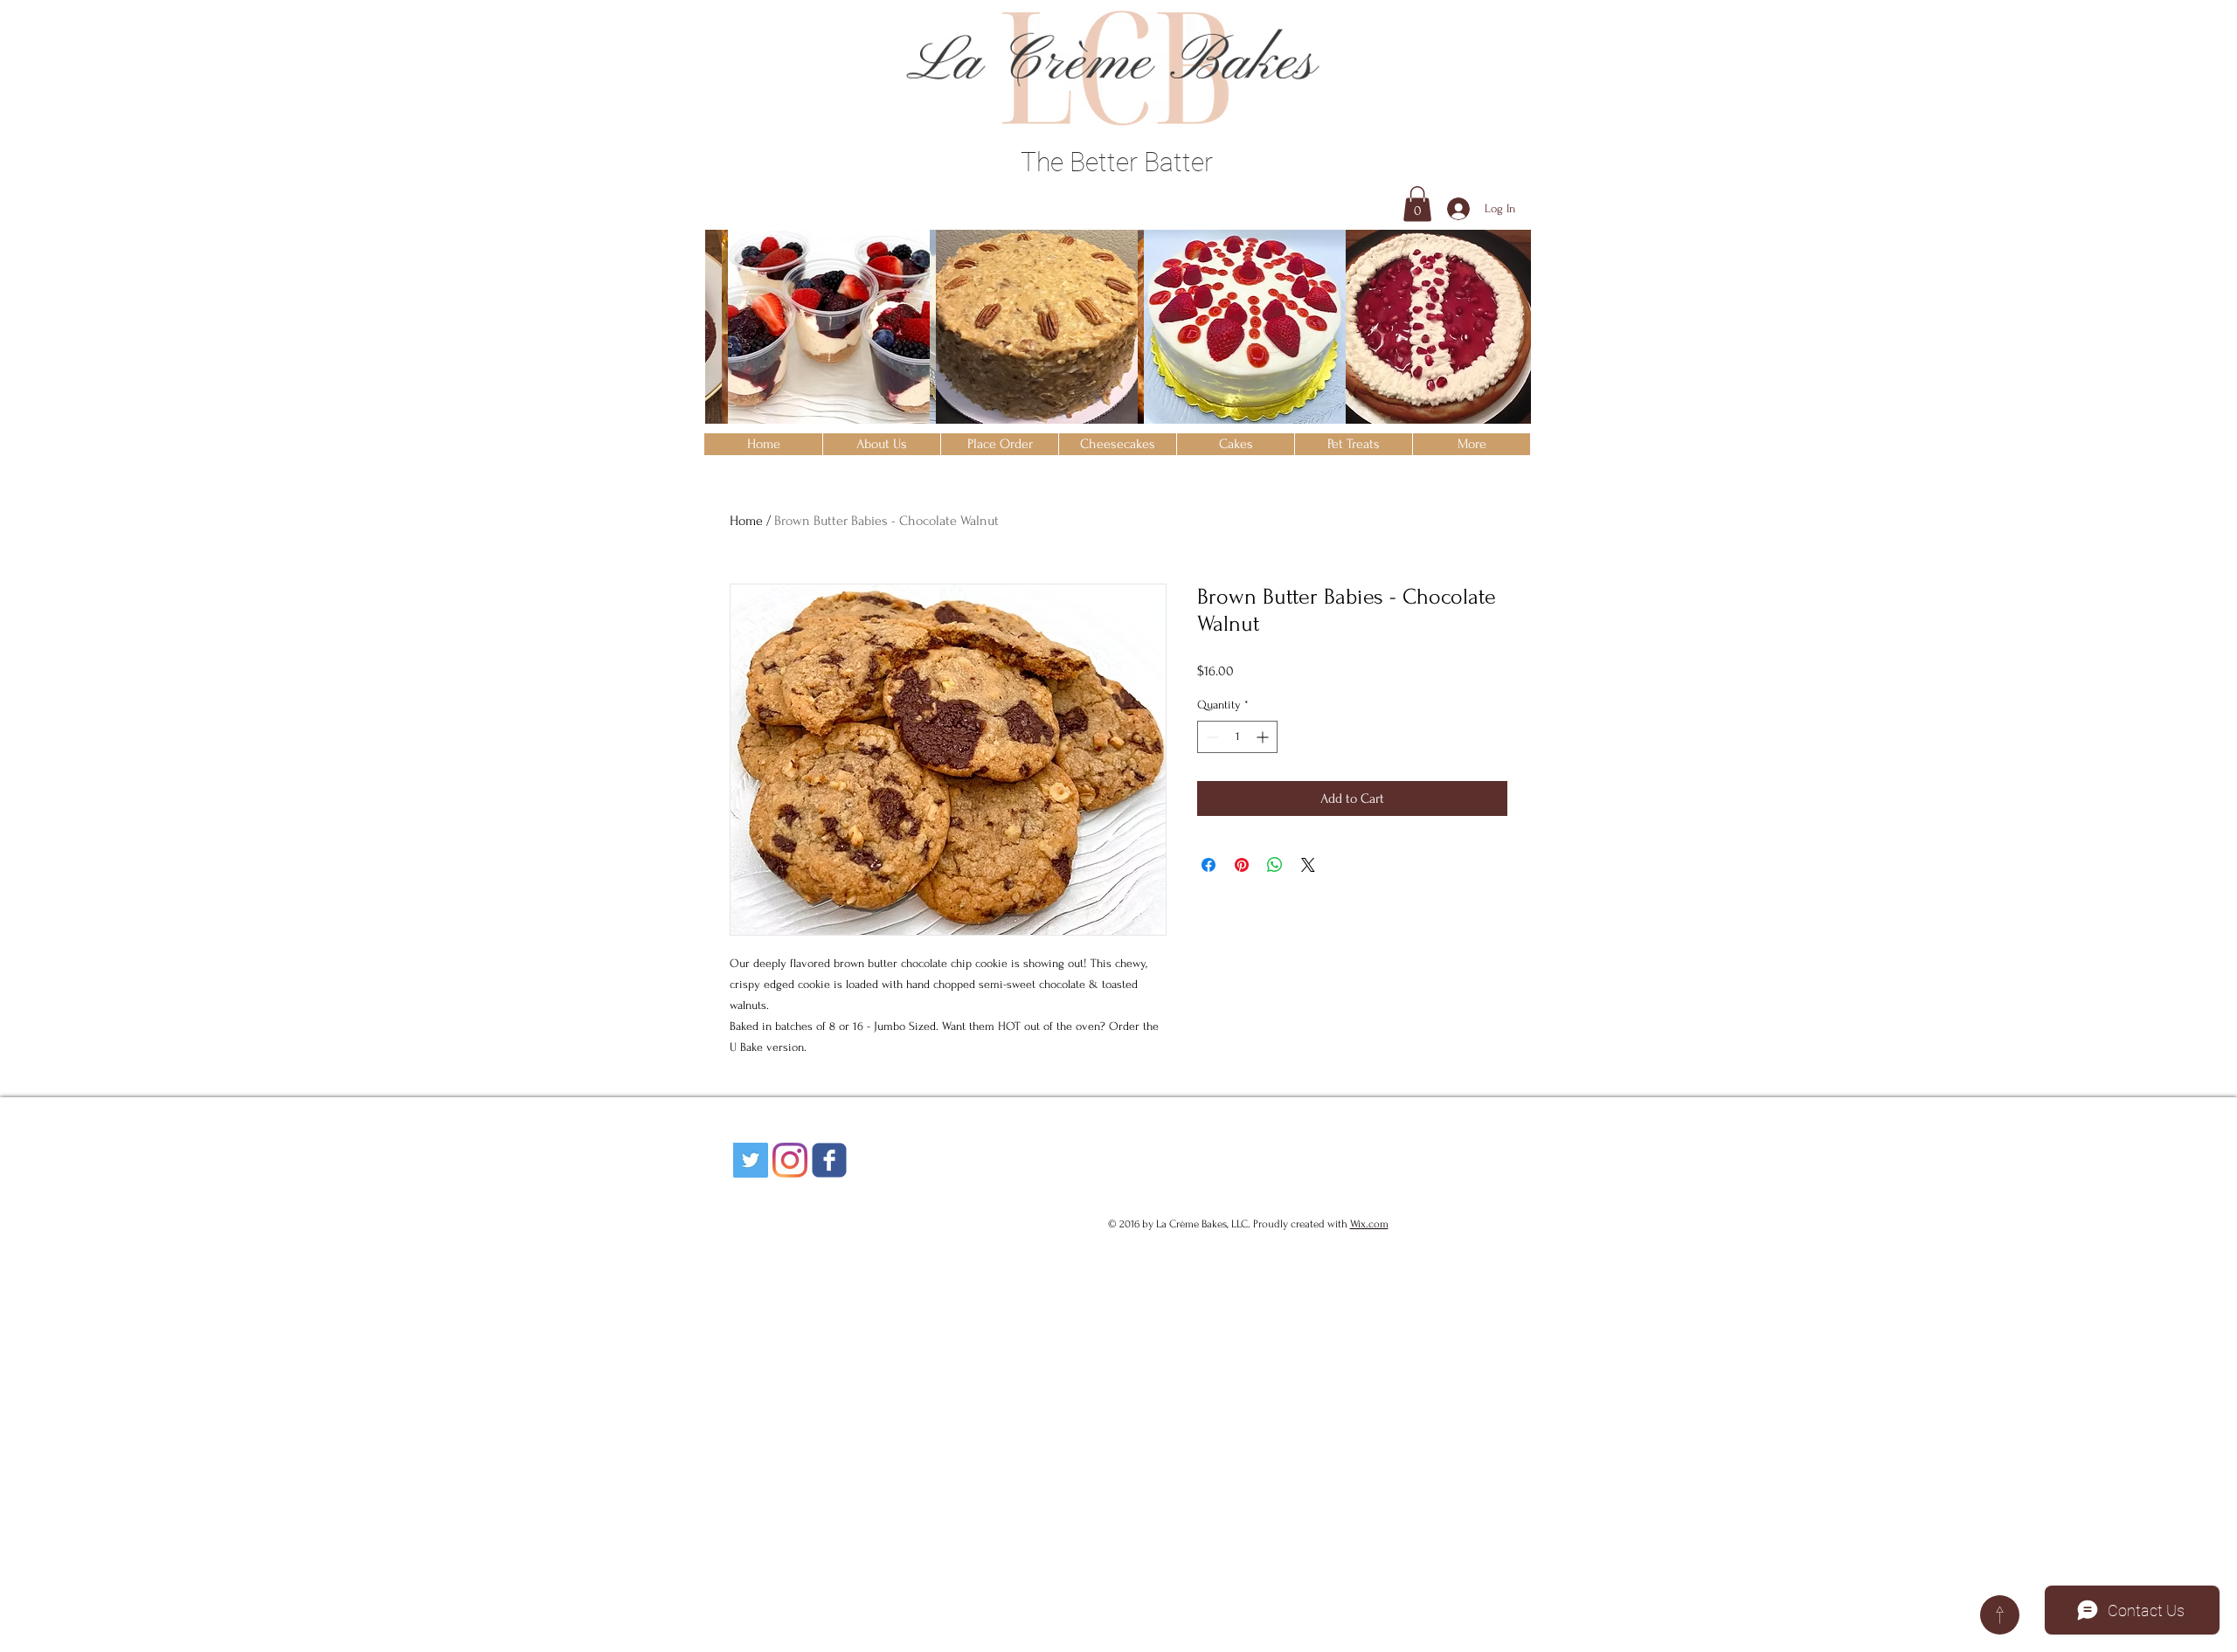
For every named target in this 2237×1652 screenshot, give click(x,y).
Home (746, 521)
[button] (1417, 204)
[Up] (2000, 1615)
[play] (1495, 410)
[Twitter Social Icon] (751, 1160)
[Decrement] (1211, 737)
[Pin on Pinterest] (1242, 865)
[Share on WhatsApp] (1275, 865)
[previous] (742, 342)
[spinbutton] (1237, 737)
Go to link (738, 406)
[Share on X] (1308, 865)
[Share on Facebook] (1209, 865)
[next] (1494, 342)
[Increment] (1264, 737)
